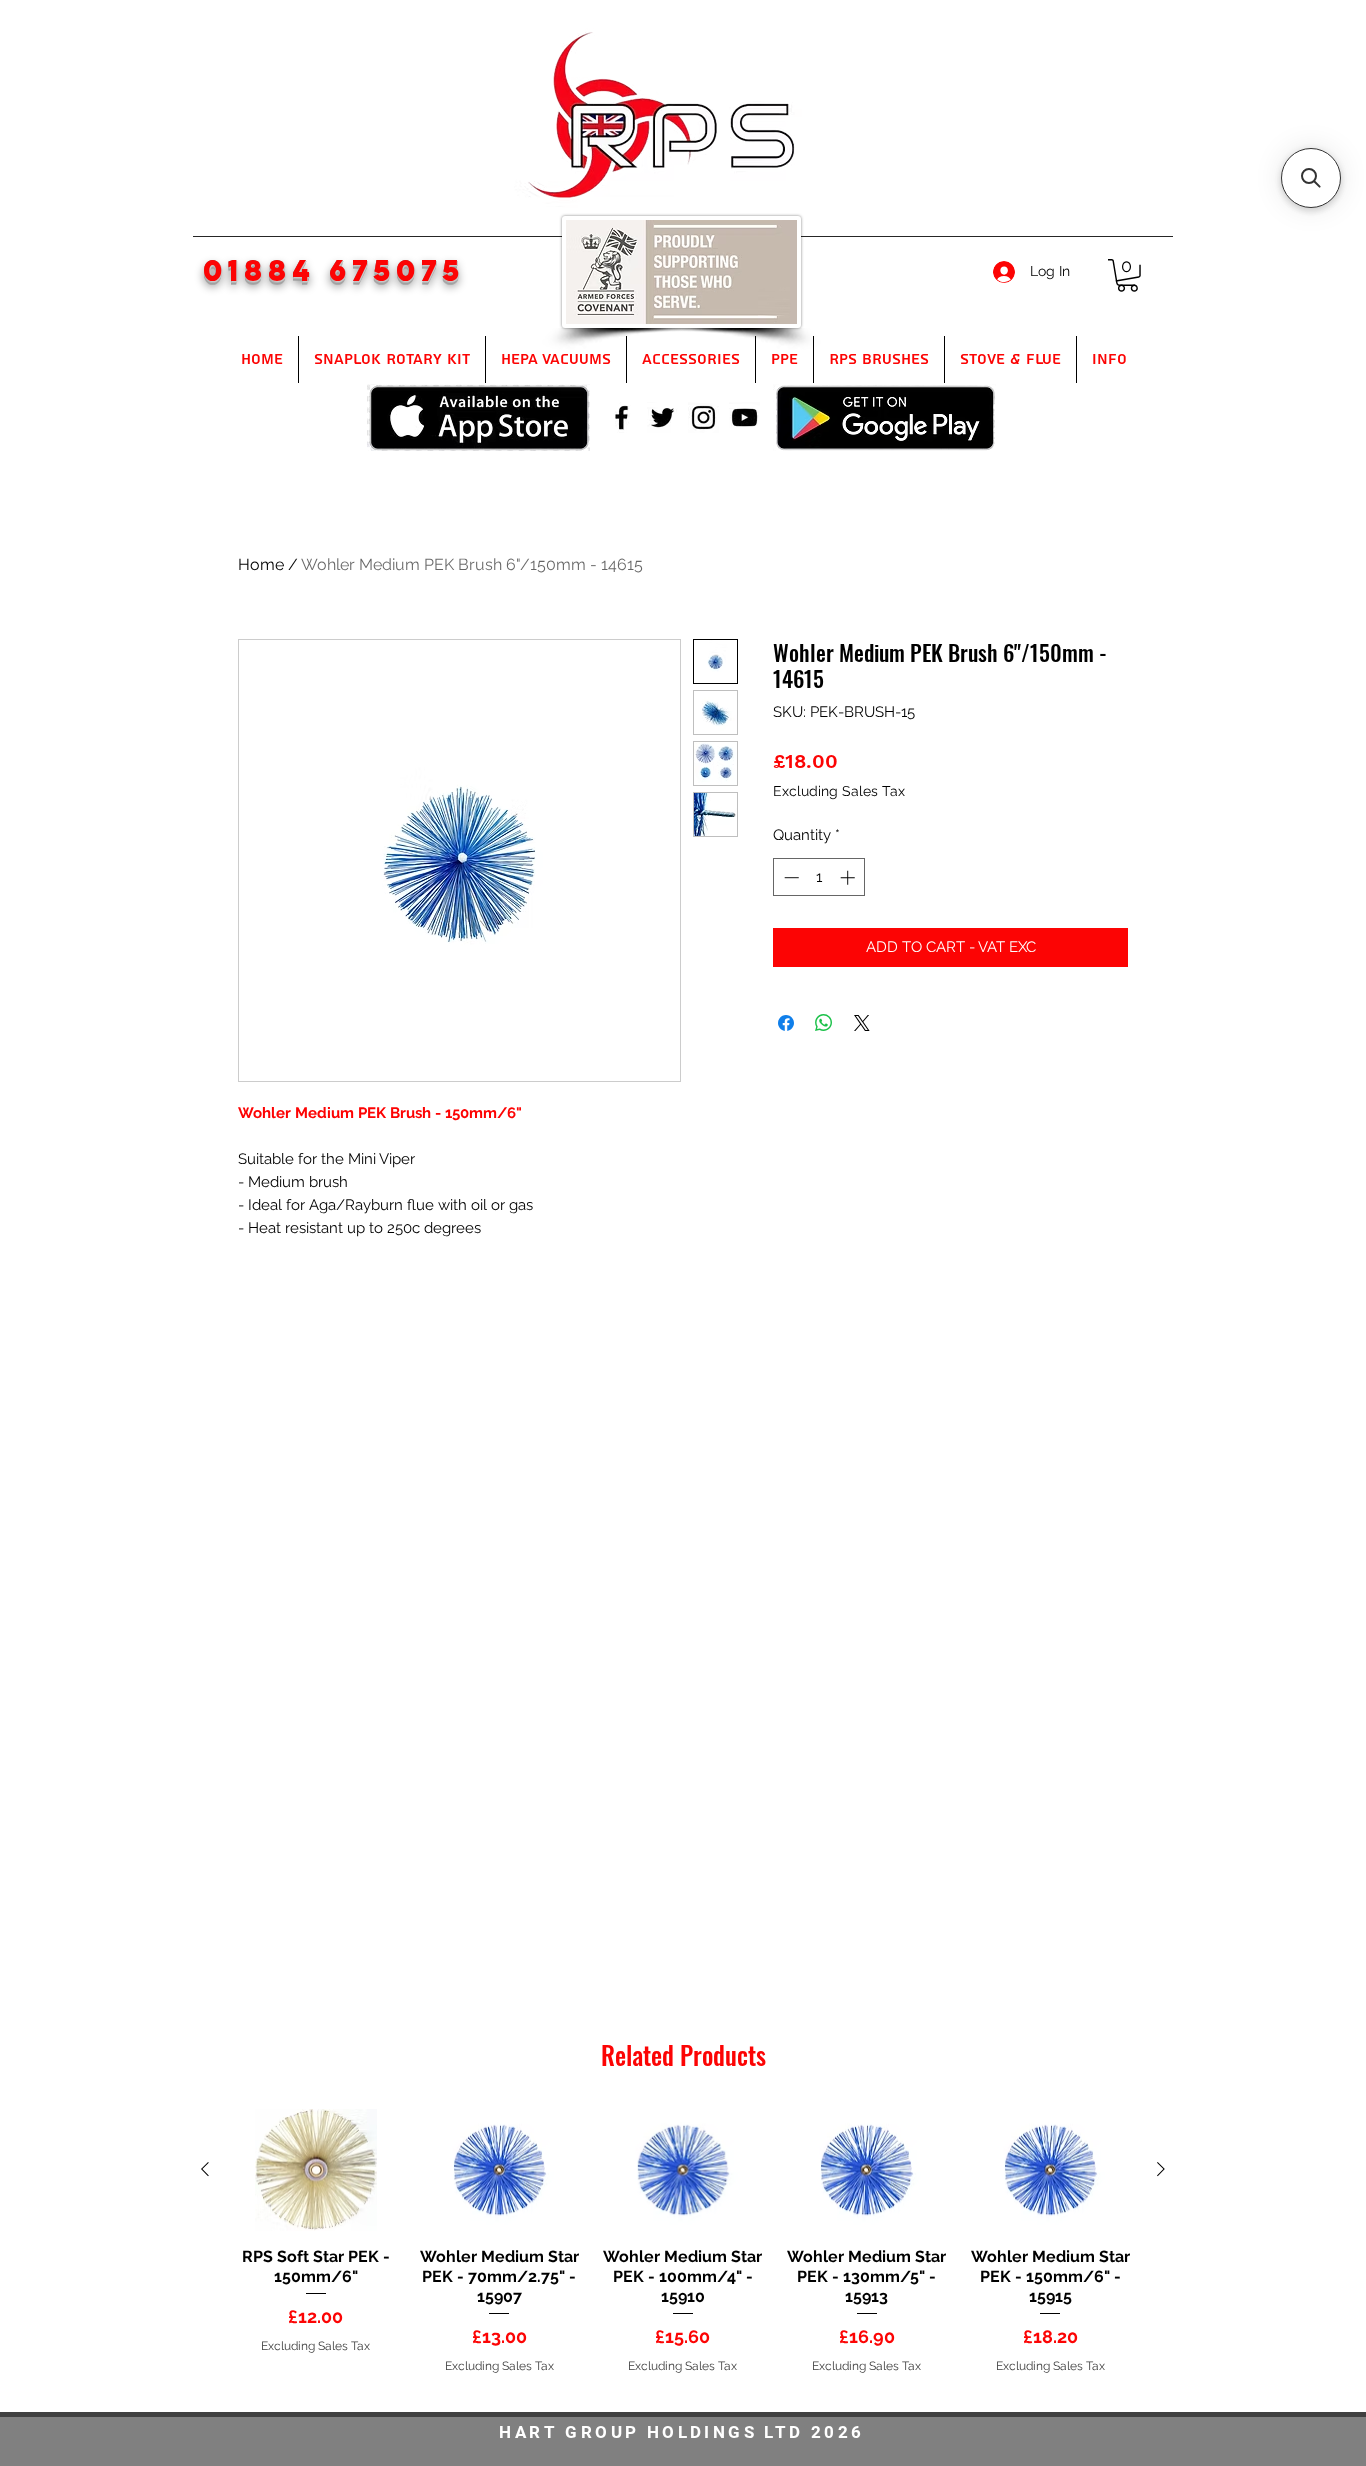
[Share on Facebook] (786, 1023)
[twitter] (662, 417)
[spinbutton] (819, 877)
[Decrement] (789, 877)
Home (261, 564)
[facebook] (621, 417)
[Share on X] (862, 1023)
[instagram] (703, 417)
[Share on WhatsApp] (824, 1023)
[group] (683, 2252)
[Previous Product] (205, 2169)
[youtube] (744, 417)
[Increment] (849, 877)
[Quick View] (316, 2170)
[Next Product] (1161, 2169)
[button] (1127, 275)
